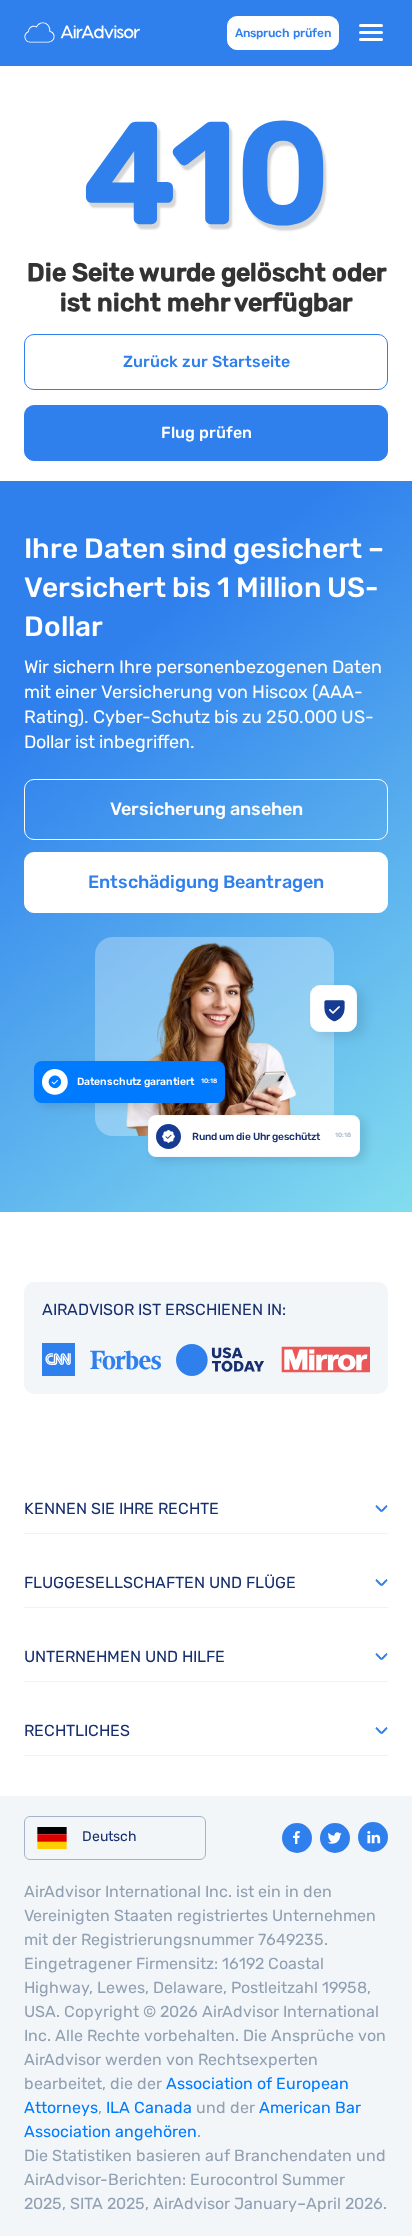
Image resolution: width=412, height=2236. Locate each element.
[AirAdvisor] (84, 33)
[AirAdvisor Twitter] (335, 1838)
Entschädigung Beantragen (206, 882)
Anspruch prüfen (283, 33)
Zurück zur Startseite (206, 361)
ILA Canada (149, 2107)
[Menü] (371, 33)
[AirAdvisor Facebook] (297, 1838)
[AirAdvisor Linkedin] (373, 1837)
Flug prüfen (206, 432)
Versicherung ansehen (206, 809)
